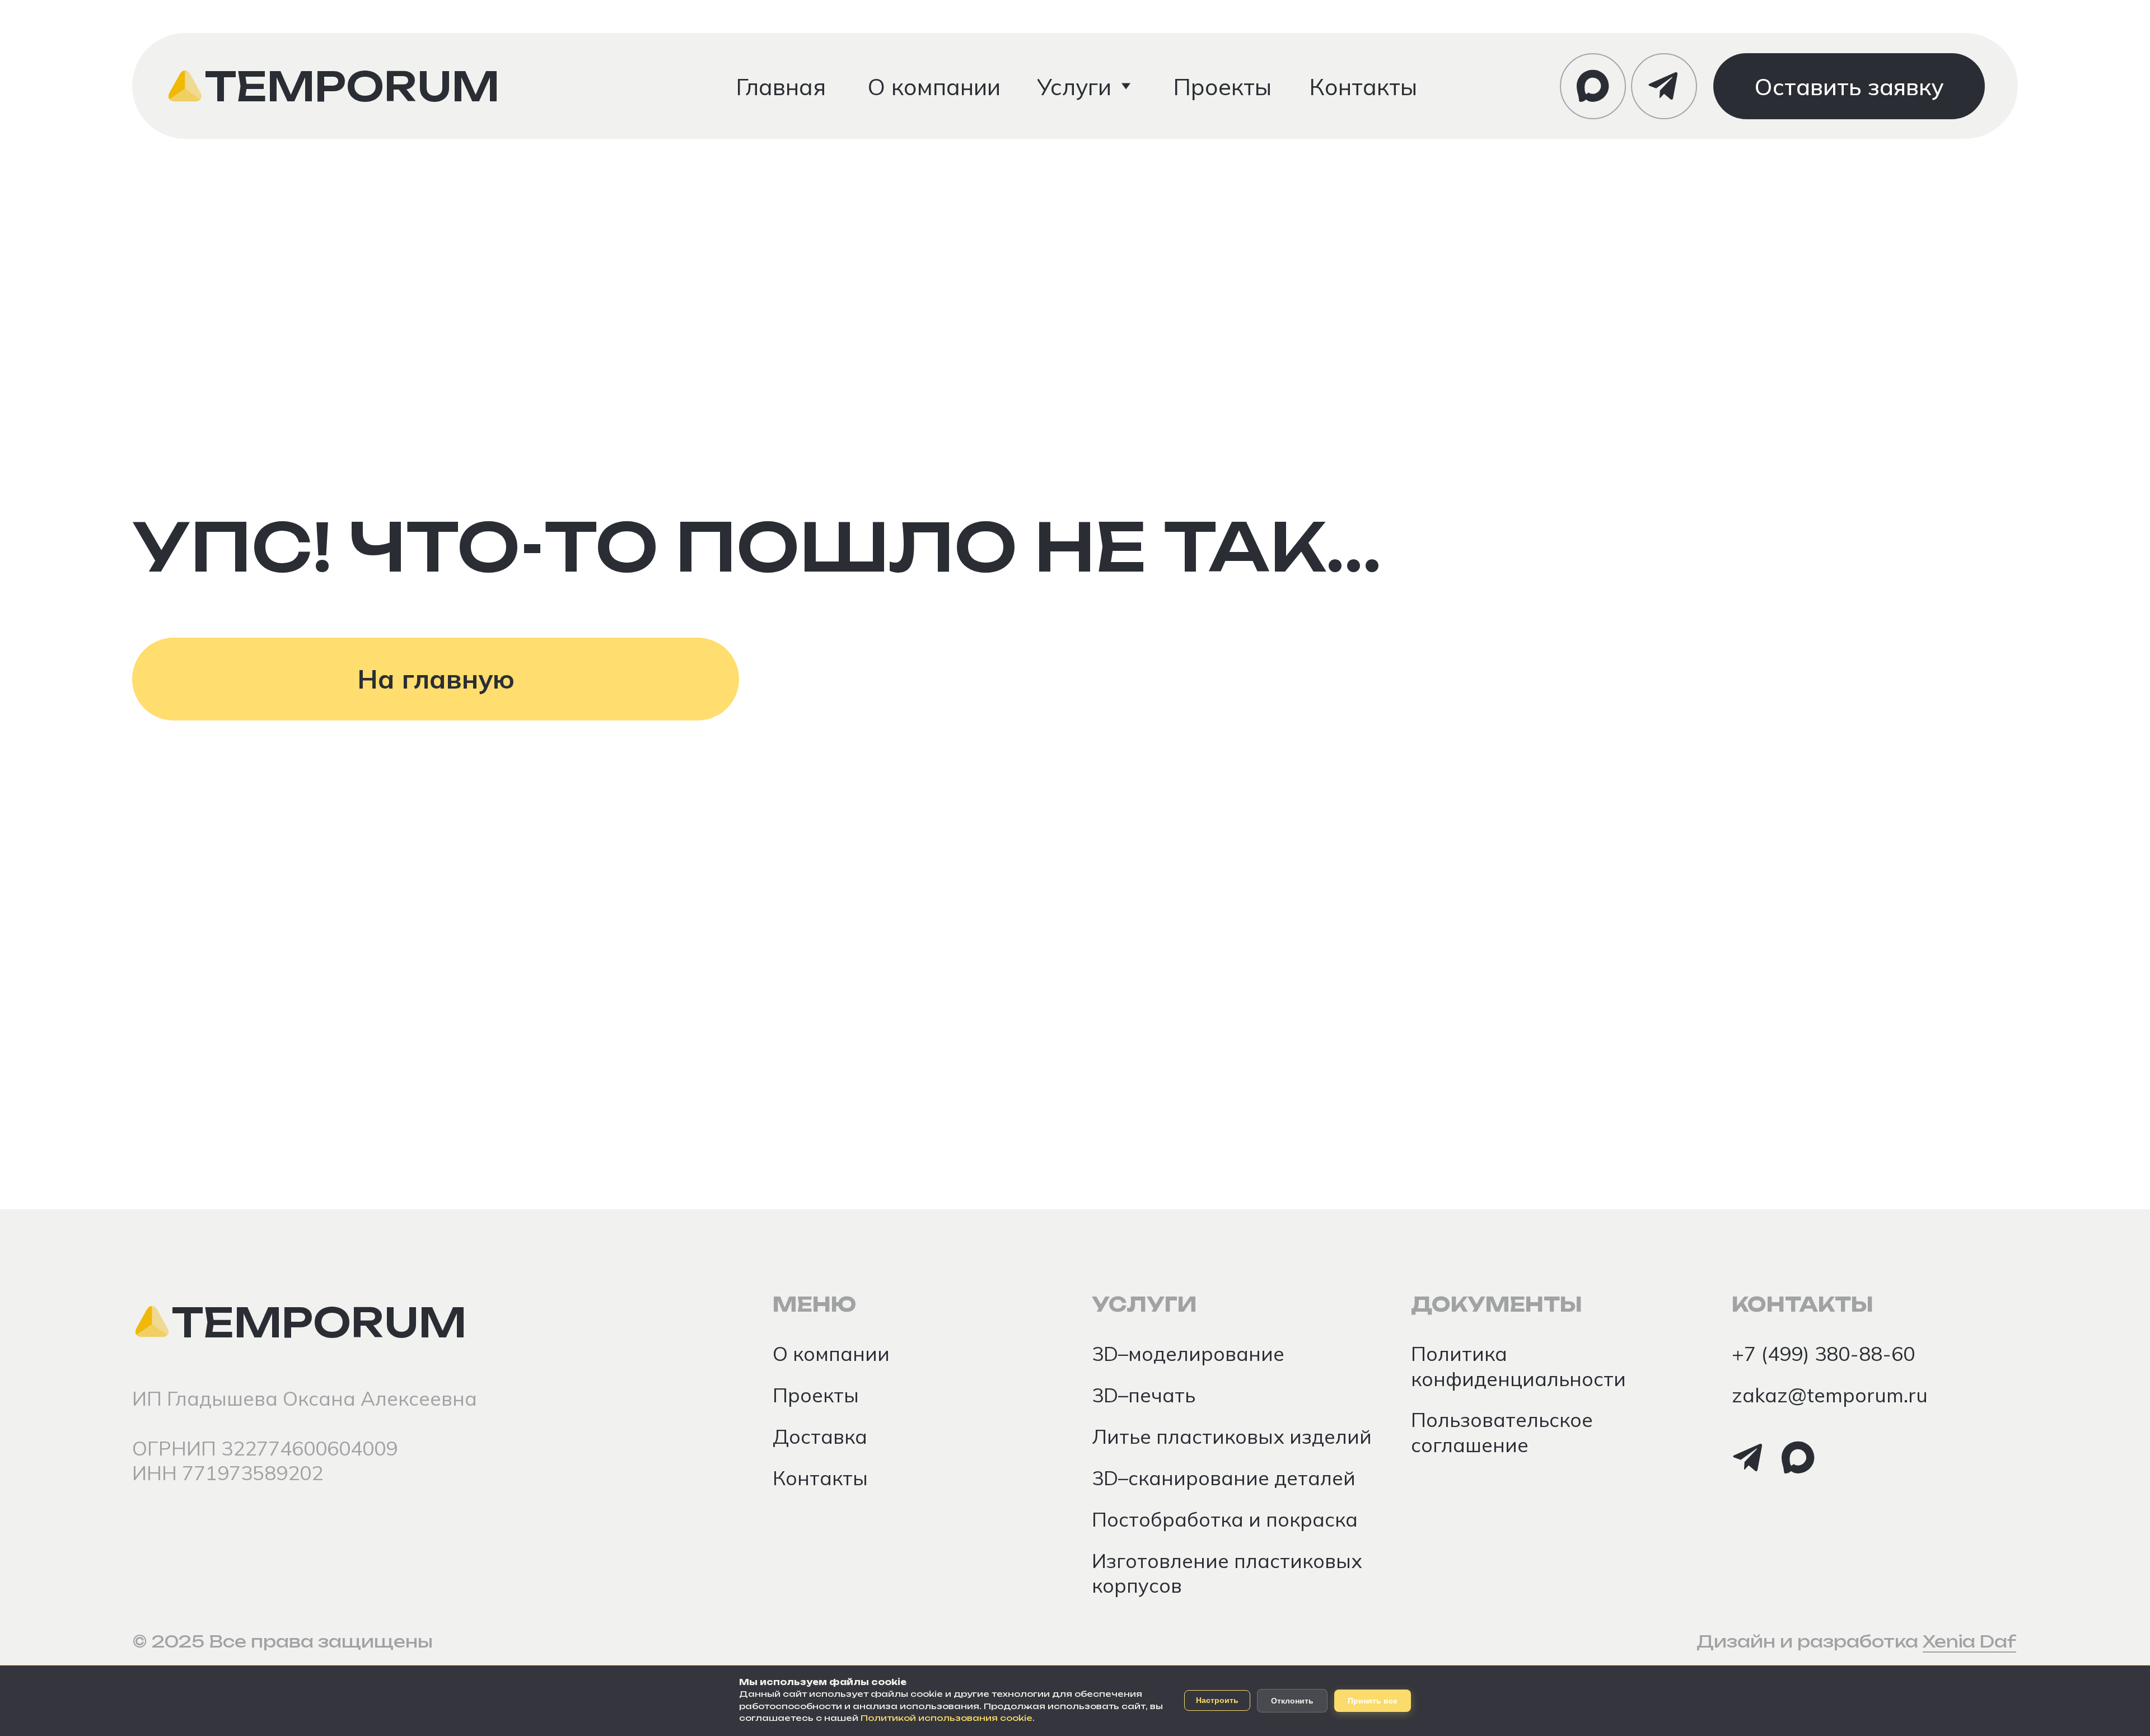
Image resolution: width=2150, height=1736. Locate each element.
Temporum (352, 86)
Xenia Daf (1969, 1641)
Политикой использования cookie (947, 1718)
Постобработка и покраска (1225, 1519)
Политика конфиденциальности (1518, 1366)
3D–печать (1144, 1395)
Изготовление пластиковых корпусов (1227, 1573)
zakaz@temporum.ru (1830, 1395)
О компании (831, 1353)
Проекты (816, 1395)
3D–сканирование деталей (1224, 1478)
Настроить (1217, 1700)
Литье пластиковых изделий (1232, 1436)
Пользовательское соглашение (1502, 1432)
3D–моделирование (1188, 1353)
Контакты (820, 1478)
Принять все (1373, 1701)
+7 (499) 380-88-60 (1823, 1353)
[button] (1849, 86)
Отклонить (1292, 1701)
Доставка (820, 1436)
